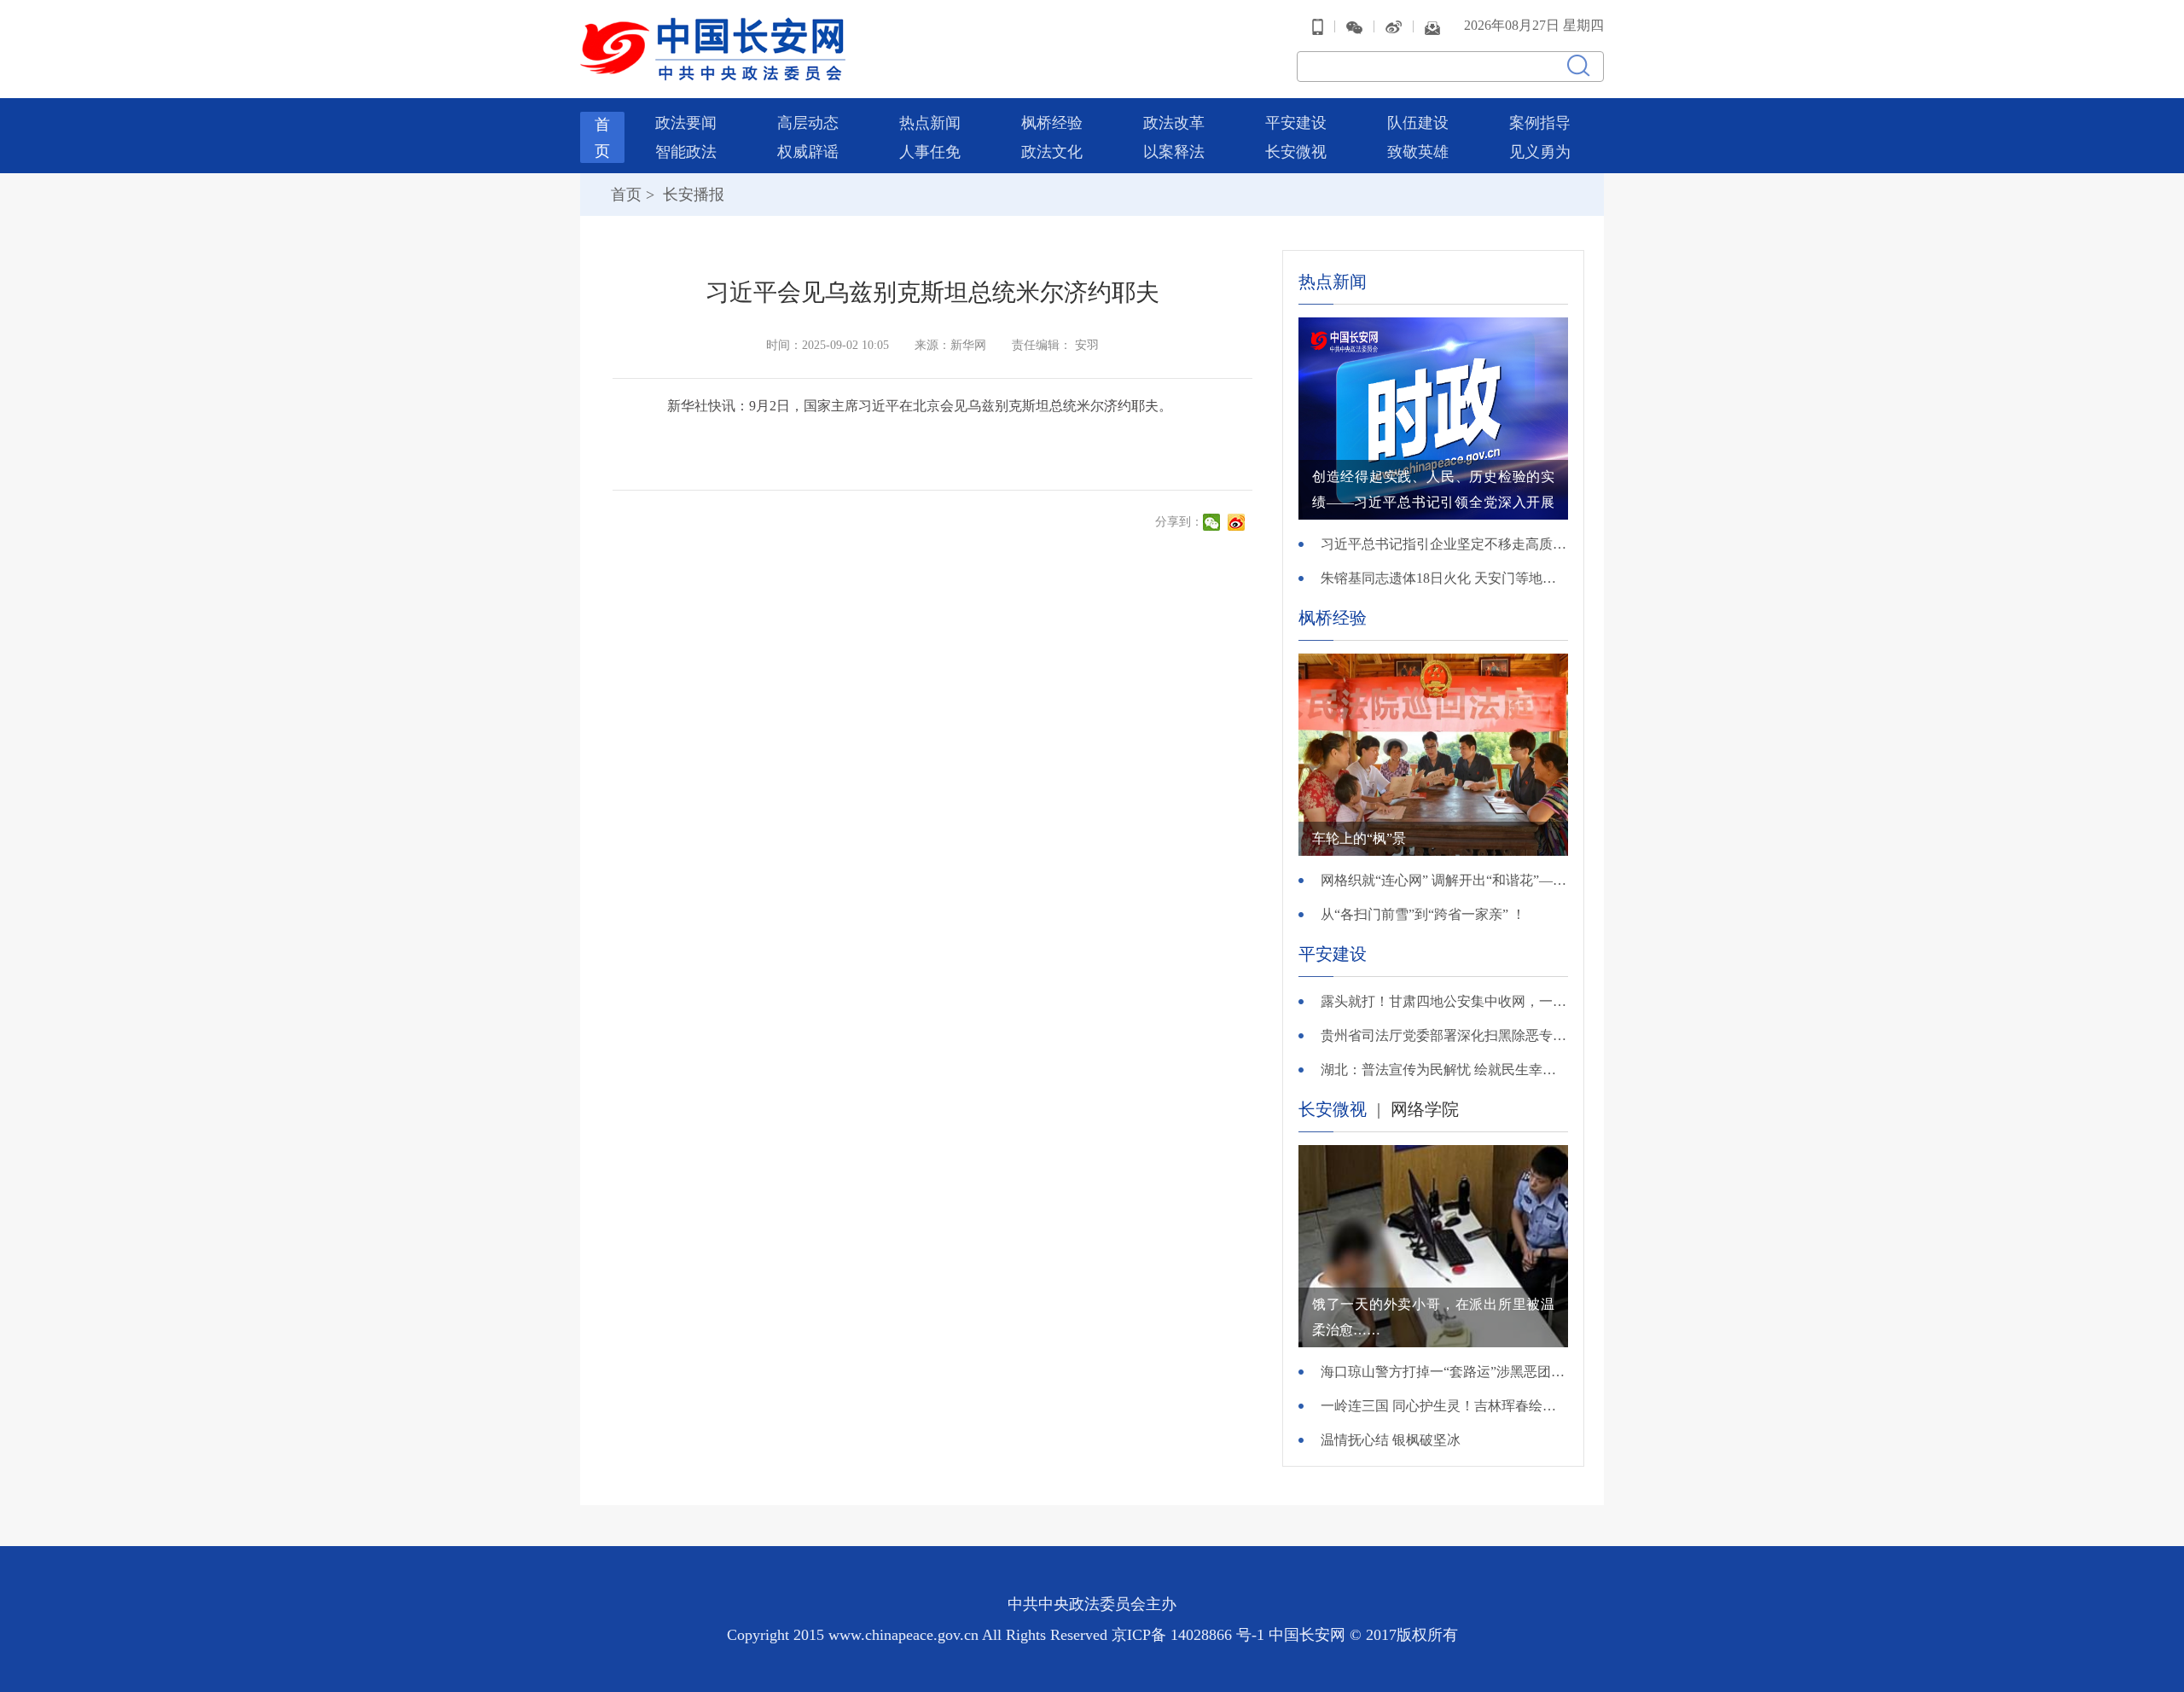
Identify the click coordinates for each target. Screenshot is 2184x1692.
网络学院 (1425, 1109)
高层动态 (808, 123)
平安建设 (1296, 123)
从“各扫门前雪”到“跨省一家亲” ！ (1423, 914)
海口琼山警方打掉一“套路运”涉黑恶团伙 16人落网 (1444, 1372)
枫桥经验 (1052, 123)
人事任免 (930, 152)
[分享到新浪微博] (1238, 522)
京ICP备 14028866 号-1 (1190, 1635)
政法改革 (1174, 123)
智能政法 (686, 152)
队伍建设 (1418, 123)
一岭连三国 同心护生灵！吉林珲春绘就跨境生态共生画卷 (1444, 1406)
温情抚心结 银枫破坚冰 (1391, 1440)
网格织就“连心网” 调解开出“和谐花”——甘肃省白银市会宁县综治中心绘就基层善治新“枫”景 (1444, 880)
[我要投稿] (1432, 26)
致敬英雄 (1418, 152)
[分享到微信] (1214, 522)
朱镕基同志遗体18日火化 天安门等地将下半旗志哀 (1444, 578)
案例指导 (1540, 123)
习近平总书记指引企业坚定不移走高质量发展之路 (1444, 544)
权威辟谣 (808, 152)
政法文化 (1052, 152)
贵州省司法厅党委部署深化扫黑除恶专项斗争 (1444, 1035)
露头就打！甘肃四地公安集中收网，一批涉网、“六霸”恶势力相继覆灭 (1444, 1001)
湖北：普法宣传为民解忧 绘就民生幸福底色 (1444, 1070)
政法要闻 (686, 123)
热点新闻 (930, 123)
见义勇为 (1540, 152)
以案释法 (1174, 152)
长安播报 (691, 195)
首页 (626, 195)
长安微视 (1296, 152)
